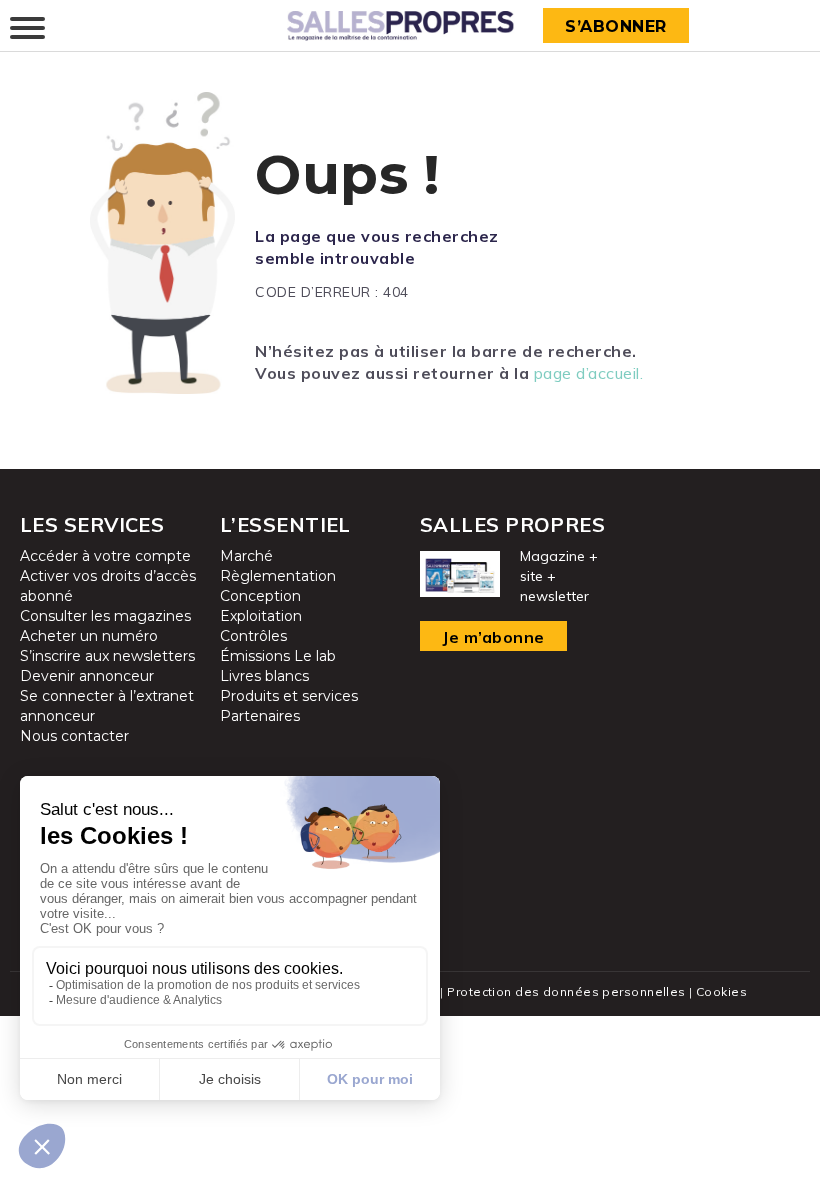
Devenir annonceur (87, 676)
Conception (260, 596)
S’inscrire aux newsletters (107, 656)
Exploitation (261, 616)
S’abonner (616, 26)
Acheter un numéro (89, 636)
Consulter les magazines (105, 616)
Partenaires (260, 716)
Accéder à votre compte (105, 556)
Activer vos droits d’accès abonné (108, 586)
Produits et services (289, 696)
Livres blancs (264, 676)
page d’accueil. (589, 373)
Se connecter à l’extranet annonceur (107, 706)
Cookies (721, 991)
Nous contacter (74, 736)
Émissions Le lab (278, 656)
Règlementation (278, 576)
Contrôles (253, 636)
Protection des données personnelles (566, 991)
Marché (246, 556)
